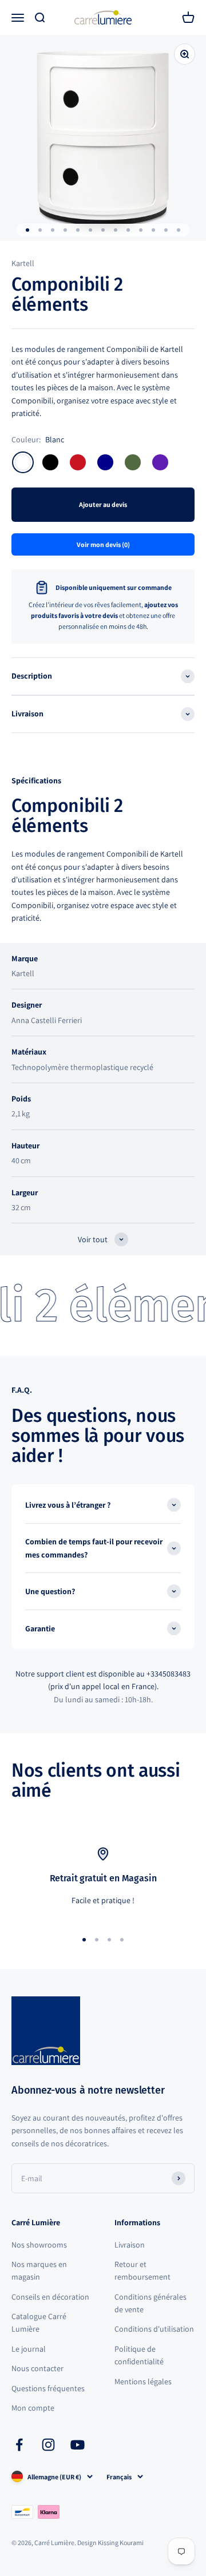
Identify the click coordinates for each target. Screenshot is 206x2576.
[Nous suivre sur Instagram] (48, 2445)
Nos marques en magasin (39, 2270)
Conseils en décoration (50, 2297)
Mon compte (33, 2408)
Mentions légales (143, 2381)
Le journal (29, 2349)
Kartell (23, 263)
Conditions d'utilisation (154, 2329)
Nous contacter (37, 2368)
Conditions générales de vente (150, 2303)
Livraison (130, 2245)
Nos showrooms (39, 2245)
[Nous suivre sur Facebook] (19, 2445)
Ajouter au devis (103, 504)
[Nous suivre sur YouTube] (78, 2445)
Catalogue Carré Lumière (39, 2323)
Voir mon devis (103, 544)
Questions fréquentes (48, 2388)
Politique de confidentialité (139, 2355)
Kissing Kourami (121, 2543)
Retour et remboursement (142, 2270)
